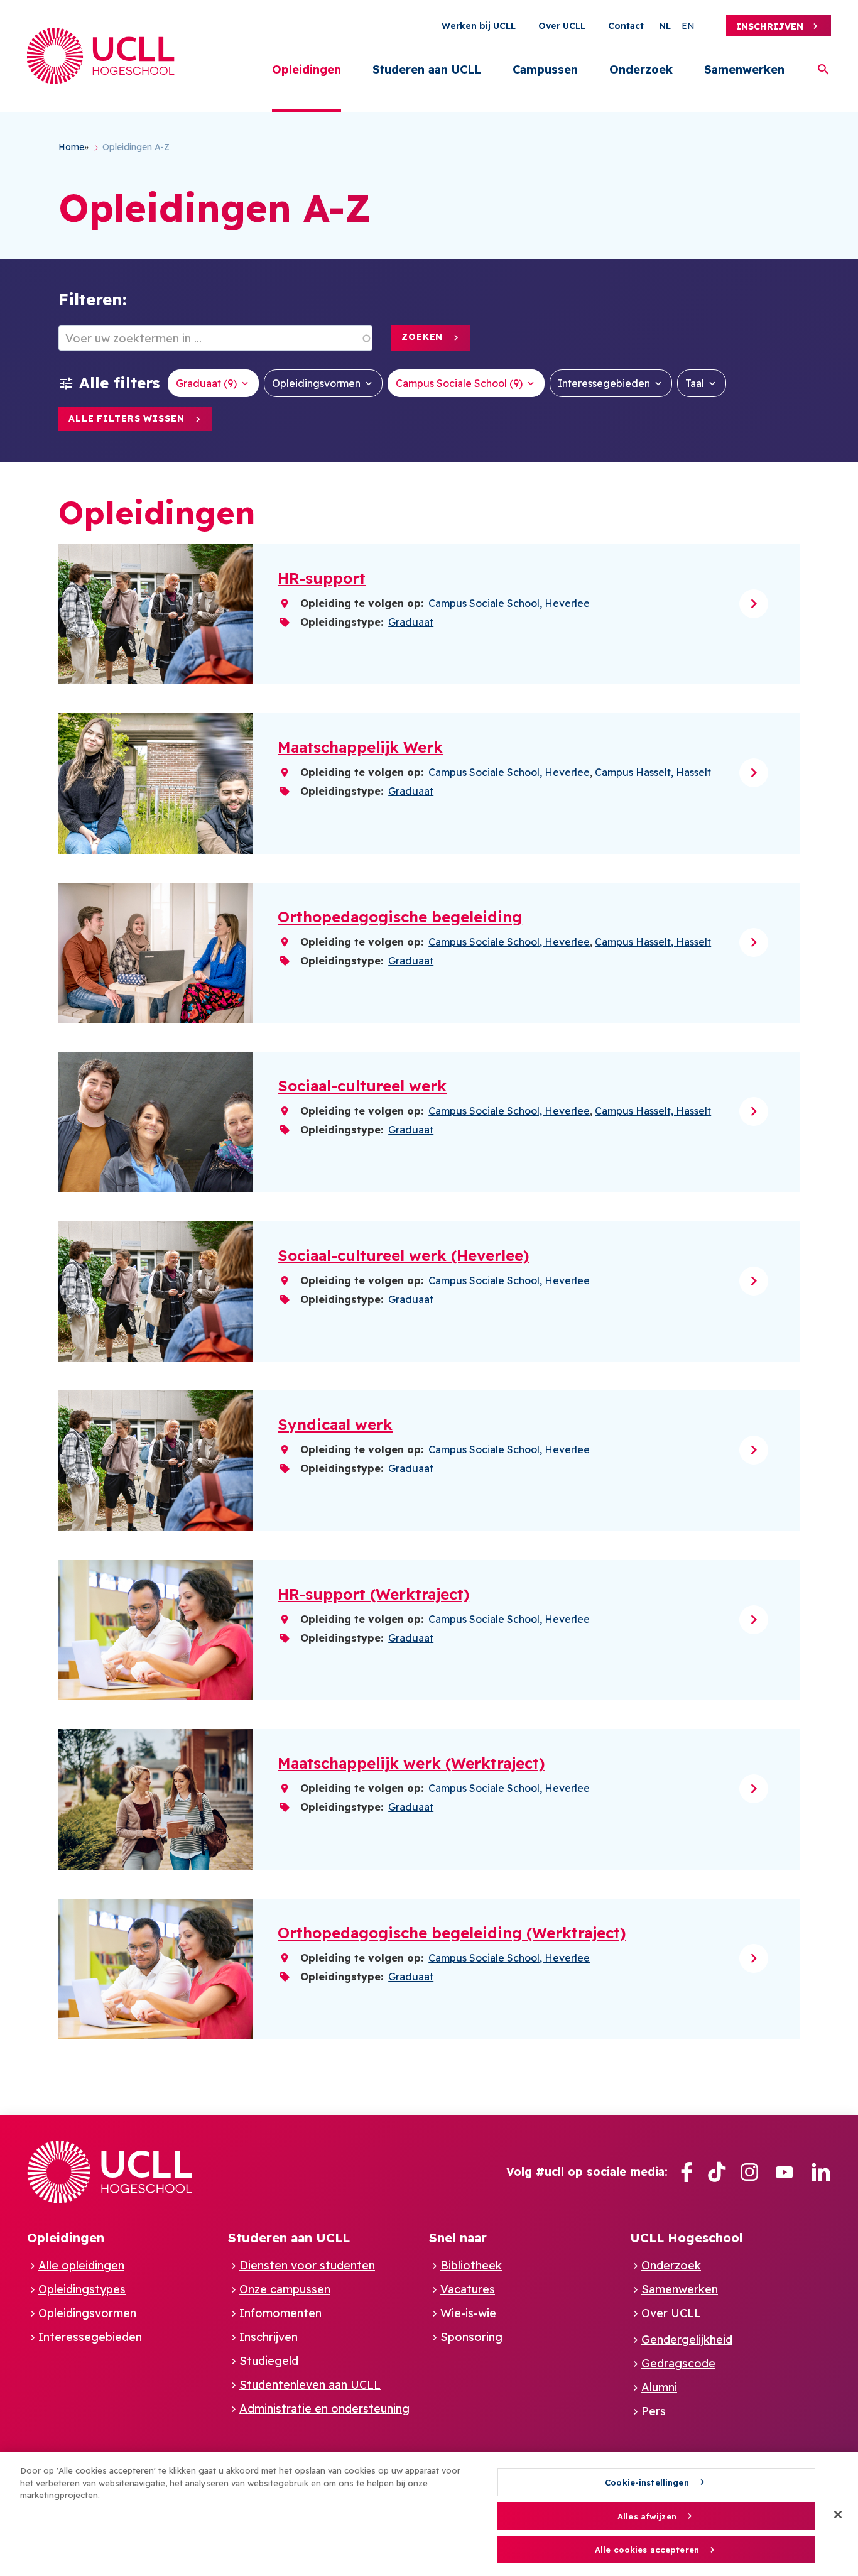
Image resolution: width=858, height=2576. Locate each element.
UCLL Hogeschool (687, 2238)
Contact (626, 26)
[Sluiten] (838, 2514)
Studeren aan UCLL (427, 69)
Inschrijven (770, 26)
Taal (695, 383)
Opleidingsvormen (316, 383)
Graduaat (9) (206, 383)
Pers (654, 2411)
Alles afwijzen (647, 2516)
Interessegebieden (604, 383)
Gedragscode (678, 2363)
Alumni (659, 2387)
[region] (429, 2514)
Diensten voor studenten (307, 2265)
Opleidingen (307, 69)
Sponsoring (471, 2337)
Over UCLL (562, 26)
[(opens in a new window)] (687, 2172)
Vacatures (468, 2289)
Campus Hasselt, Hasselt (653, 772)
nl (665, 26)
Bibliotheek (471, 2265)
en (688, 26)
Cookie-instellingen (647, 2482)
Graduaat (411, 622)
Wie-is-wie (468, 2313)
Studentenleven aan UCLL (310, 2385)
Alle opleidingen (81, 2265)
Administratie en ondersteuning (324, 2409)
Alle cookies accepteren (647, 2550)
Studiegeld (269, 2361)
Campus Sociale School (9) (459, 383)
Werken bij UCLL (479, 26)
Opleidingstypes (82, 2289)
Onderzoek (641, 69)
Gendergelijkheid (687, 2339)
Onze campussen (285, 2289)
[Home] (101, 56)
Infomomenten (280, 2313)
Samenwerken (744, 69)
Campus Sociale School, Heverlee (509, 603)
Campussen (545, 69)
